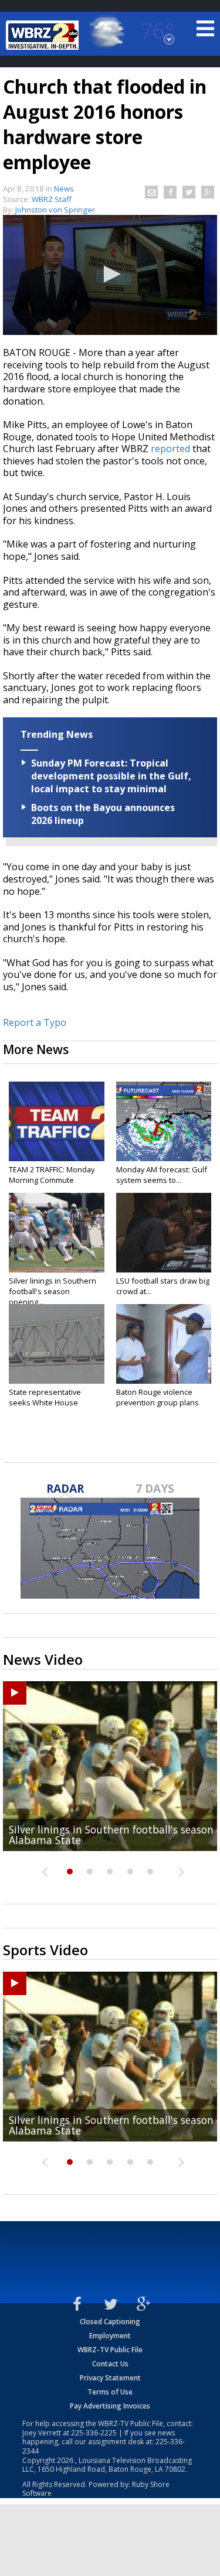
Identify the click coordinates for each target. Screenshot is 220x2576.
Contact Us (110, 2364)
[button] (110, 274)
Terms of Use (110, 2392)
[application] (110, 275)
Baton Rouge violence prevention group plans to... (158, 1402)
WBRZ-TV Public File (110, 2350)
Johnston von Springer (55, 210)
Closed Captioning (110, 2322)
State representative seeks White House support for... (45, 1402)
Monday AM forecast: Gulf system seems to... (162, 1175)
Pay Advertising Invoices (110, 2406)
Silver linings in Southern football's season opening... (53, 1291)
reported (170, 449)
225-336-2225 (94, 2433)
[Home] (44, 35)
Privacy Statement (110, 2378)
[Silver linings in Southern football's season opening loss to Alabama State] (57, 1233)
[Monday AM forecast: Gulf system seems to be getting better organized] (164, 1121)
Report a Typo (35, 1022)
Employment (110, 2336)
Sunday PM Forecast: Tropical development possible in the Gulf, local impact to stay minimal (111, 776)
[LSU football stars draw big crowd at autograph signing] (164, 1233)
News (64, 189)
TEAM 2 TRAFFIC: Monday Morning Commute (52, 1175)
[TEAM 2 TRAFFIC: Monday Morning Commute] (57, 1121)
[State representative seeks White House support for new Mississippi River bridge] (57, 1344)
